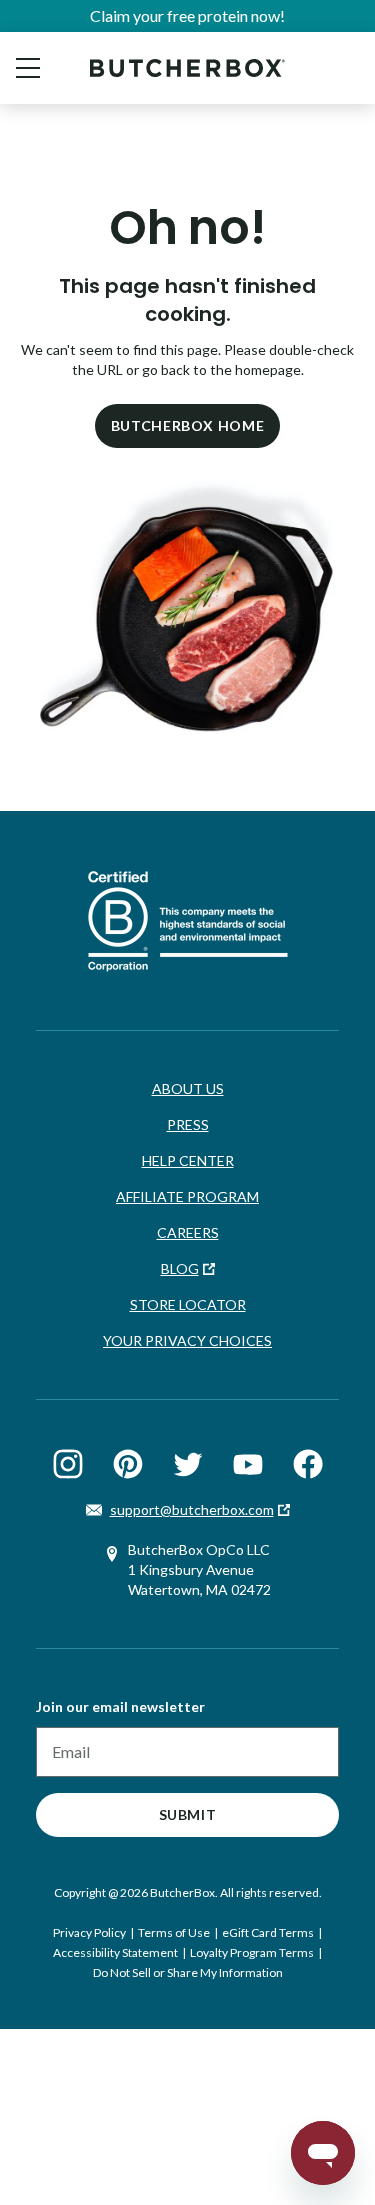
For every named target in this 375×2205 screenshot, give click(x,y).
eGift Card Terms (268, 1932)
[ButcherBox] (187, 67)
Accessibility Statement (115, 1952)
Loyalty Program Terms (252, 1952)
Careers (188, 1232)
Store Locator (188, 1304)
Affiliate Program (187, 1196)
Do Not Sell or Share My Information (188, 1972)
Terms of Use (174, 1932)
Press (188, 1124)
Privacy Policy (89, 1932)
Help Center (188, 1160)
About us (188, 1088)
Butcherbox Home (188, 425)
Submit (188, 1814)
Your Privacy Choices (187, 1340)
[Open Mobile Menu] (28, 68)
